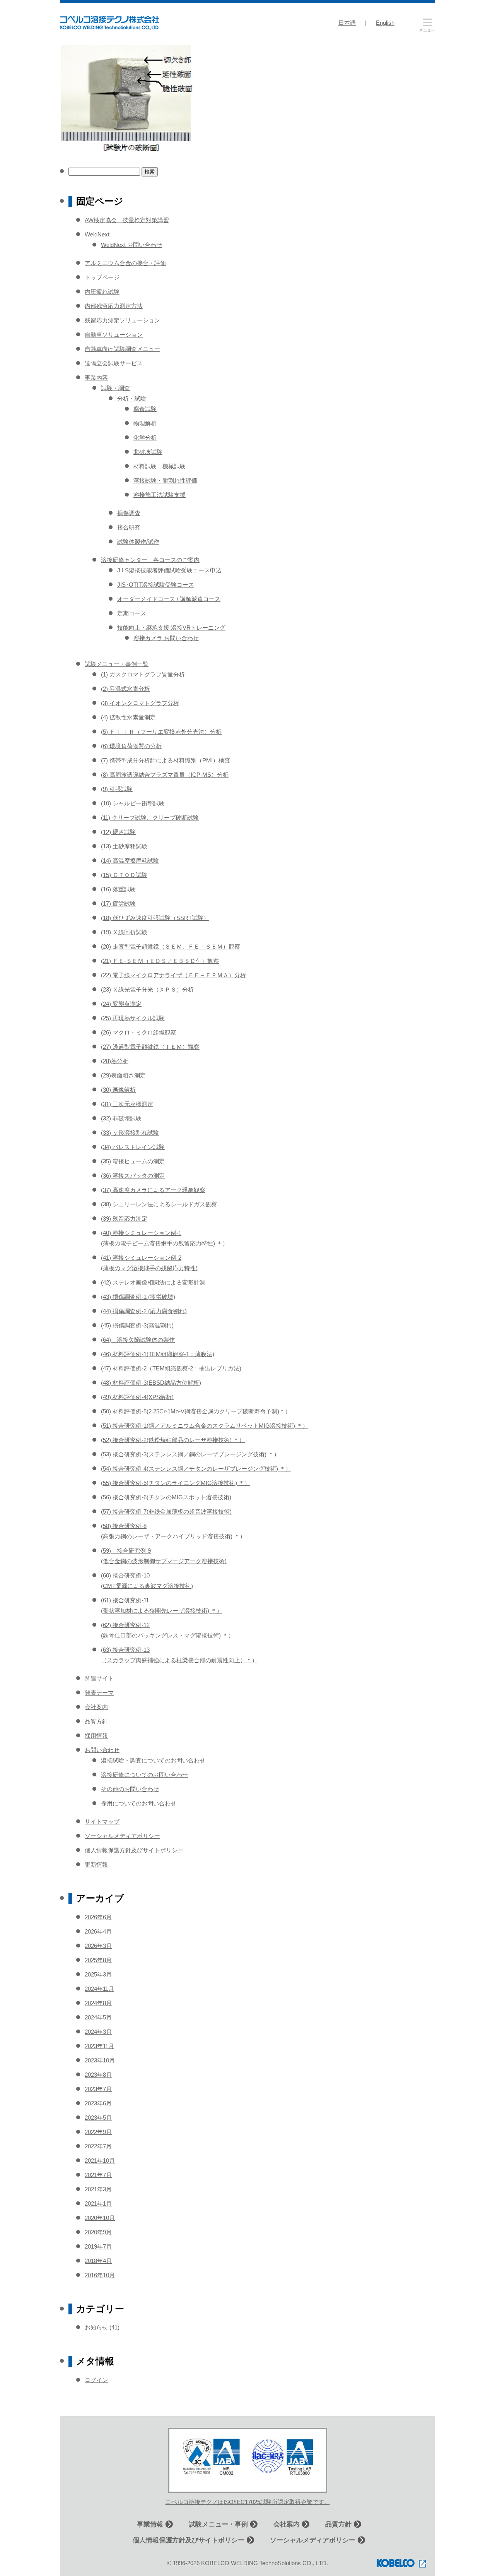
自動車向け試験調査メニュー (122, 349)
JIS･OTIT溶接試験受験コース (156, 585)
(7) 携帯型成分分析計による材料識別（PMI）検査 (166, 760)
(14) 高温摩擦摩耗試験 (130, 861)
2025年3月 (98, 1974)
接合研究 (129, 527)
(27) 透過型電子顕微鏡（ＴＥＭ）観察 (150, 1047)
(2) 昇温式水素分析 (125, 689)
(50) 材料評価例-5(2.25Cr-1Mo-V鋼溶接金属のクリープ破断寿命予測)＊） (196, 1411)
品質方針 (96, 1721)
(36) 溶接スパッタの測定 (133, 1176)
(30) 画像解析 (118, 1090)
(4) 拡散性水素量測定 (128, 717)
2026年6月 (98, 1917)
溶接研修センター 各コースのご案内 (150, 560)
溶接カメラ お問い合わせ (166, 638)
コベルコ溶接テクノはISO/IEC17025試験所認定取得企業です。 (248, 2502)
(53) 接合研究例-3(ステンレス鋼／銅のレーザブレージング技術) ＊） (190, 1454)
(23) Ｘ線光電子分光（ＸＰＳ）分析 (147, 989)
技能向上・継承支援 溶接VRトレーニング (171, 628)
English (385, 23)
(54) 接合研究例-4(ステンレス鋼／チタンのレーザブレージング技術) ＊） (196, 1469)
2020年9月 (98, 2232)
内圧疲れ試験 (102, 292)
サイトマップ (102, 1822)
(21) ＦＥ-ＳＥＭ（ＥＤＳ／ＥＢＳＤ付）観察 (160, 961)
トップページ (102, 277)
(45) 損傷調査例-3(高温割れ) (137, 1325)
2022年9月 (98, 2132)
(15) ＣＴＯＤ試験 (124, 875)
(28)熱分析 (115, 1061)
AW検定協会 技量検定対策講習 (127, 220)
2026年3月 (98, 1946)
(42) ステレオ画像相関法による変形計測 (153, 1282)
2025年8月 (98, 1960)
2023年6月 (98, 2103)
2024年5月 (98, 2017)
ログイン (96, 2380)
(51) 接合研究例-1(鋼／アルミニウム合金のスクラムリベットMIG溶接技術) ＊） (205, 1426)
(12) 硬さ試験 (118, 832)
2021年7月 (98, 2175)
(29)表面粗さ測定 (123, 1075)
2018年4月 (98, 2261)
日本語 (347, 23)
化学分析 (145, 438)
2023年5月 (98, 2118)
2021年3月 (98, 2189)
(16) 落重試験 (118, 889)
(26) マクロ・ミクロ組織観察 (139, 1032)
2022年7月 (98, 2146)
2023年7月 (98, 2089)
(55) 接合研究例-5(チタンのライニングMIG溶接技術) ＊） (176, 1483)
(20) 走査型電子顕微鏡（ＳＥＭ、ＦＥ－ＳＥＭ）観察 (171, 946)
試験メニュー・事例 (218, 2524)
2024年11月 (99, 1989)
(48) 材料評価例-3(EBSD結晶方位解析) (151, 1383)
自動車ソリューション (114, 335)
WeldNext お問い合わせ (131, 245)
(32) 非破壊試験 (121, 1118)
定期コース (132, 613)
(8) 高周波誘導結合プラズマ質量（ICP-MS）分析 (165, 775)
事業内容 (96, 378)
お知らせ (96, 2327)
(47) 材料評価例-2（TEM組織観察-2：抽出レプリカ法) (171, 1368)
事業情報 (150, 2524)
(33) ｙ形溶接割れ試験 (130, 1133)
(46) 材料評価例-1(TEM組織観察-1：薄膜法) (158, 1354)
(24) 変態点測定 (121, 1004)
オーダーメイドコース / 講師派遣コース (169, 599)
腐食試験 (145, 409)
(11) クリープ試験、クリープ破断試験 (150, 818)
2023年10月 (100, 2060)
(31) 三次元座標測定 (127, 1104)
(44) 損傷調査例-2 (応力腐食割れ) (144, 1311)
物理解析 (145, 423)
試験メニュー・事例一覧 (117, 664)
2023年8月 (98, 2075)
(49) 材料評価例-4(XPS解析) (137, 1397)
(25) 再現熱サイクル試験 (133, 1018)
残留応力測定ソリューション (122, 320)
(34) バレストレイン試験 (133, 1147)
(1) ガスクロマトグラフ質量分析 (143, 674)
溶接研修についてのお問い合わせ (144, 1775)
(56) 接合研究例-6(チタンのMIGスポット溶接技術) (166, 1497)
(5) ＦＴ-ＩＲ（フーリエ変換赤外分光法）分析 (161, 732)
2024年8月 (98, 2003)
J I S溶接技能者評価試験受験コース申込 (169, 570)
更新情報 (96, 1864)
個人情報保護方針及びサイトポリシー (134, 1850)
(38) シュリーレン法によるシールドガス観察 (159, 1204)
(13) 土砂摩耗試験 (124, 846)
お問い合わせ (102, 1750)
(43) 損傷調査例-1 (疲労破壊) (138, 1297)
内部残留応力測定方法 (114, 306)
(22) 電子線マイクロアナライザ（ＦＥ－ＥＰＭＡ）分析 (173, 975)
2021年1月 (98, 2203)
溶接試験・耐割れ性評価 (165, 480)
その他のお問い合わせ (130, 1789)
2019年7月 (98, 2246)
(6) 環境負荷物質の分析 (131, 746)
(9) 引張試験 (117, 789)
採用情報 (96, 1736)
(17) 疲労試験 (118, 903)
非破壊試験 (148, 452)
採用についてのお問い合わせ (139, 1803)
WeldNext (97, 234)
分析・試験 (132, 398)
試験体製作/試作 (138, 542)
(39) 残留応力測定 (124, 1219)
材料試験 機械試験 (160, 466)
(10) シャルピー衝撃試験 (133, 803)
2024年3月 (98, 2032)
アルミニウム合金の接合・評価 (125, 263)
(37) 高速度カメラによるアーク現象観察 (153, 1190)
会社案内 (96, 1707)
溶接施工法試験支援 (160, 495)
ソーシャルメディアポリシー (122, 1836)
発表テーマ (99, 1693)
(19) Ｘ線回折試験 (124, 932)
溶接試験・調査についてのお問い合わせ (153, 1760)
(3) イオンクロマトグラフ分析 (140, 703)
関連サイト (99, 1678)
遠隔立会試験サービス (114, 363)
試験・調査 (115, 388)
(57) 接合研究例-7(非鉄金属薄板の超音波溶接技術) (166, 1512)
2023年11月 (99, 2046)
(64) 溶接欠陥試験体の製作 (138, 1340)
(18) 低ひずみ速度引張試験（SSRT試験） (155, 918)
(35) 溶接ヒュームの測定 (133, 1161)
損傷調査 (129, 513)
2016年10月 (100, 2275)
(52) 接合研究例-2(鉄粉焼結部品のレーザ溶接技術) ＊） (173, 1440)
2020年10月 (100, 2218)
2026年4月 (98, 1931)
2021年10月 (100, 2161)
